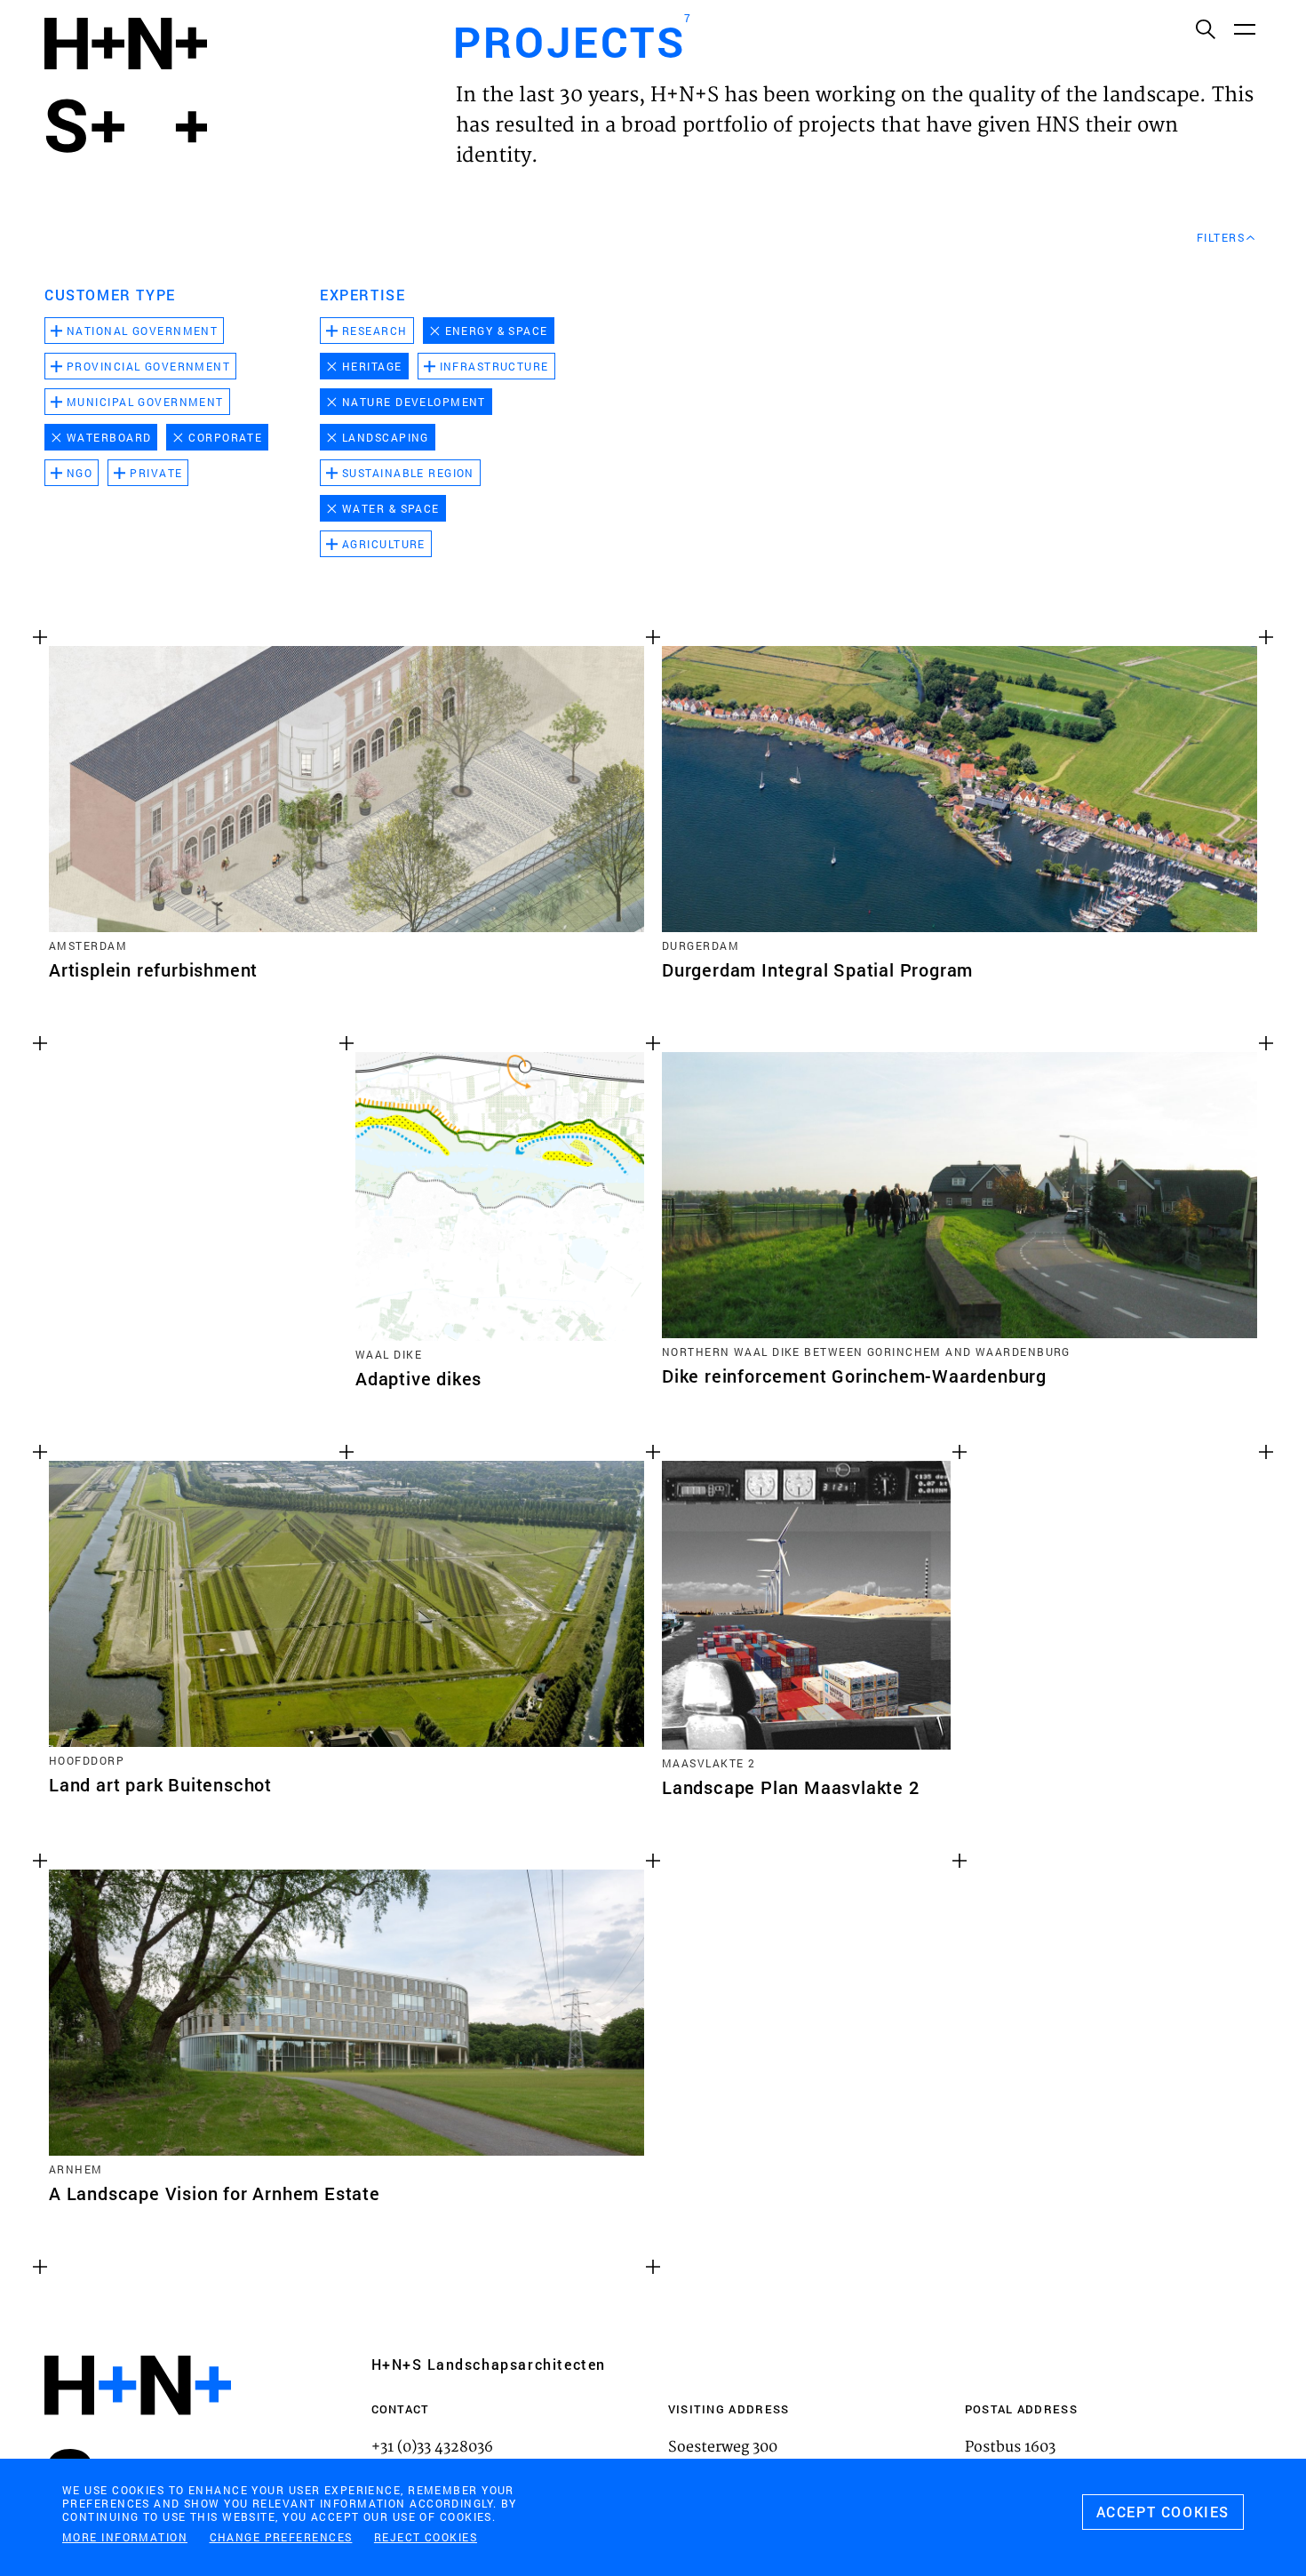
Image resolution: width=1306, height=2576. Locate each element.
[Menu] (1244, 28)
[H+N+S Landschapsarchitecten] (138, 2433)
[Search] (1205, 28)
